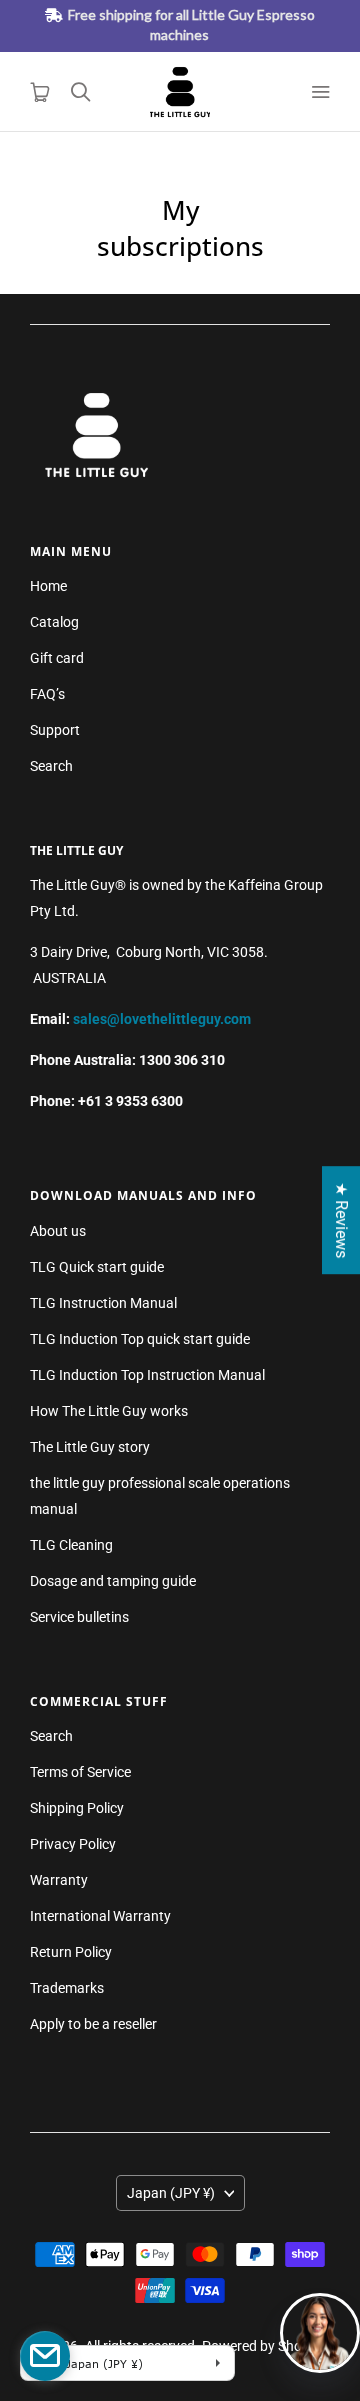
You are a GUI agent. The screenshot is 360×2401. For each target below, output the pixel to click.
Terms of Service (80, 1772)
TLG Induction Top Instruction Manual (147, 1375)
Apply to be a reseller (93, 2024)
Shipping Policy (77, 1808)
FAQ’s (47, 694)
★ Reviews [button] (341, 1220)
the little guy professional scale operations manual (160, 1496)
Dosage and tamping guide (113, 1581)
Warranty (59, 1880)
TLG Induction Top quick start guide (140, 1339)
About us (58, 1231)
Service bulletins (79, 1617)
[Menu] (320, 92)
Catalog (54, 622)
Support (55, 730)
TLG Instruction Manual (103, 1303)
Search (51, 766)
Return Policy (71, 1952)
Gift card (57, 658)
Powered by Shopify (263, 2346)
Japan (171, 2193)
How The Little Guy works (109, 1411)
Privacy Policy (73, 1844)
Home (48, 586)
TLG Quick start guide (97, 1267)
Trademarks (67, 1988)
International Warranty (100, 1916)
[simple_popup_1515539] (45, 2356)
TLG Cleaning (71, 1545)
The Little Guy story (90, 1447)
